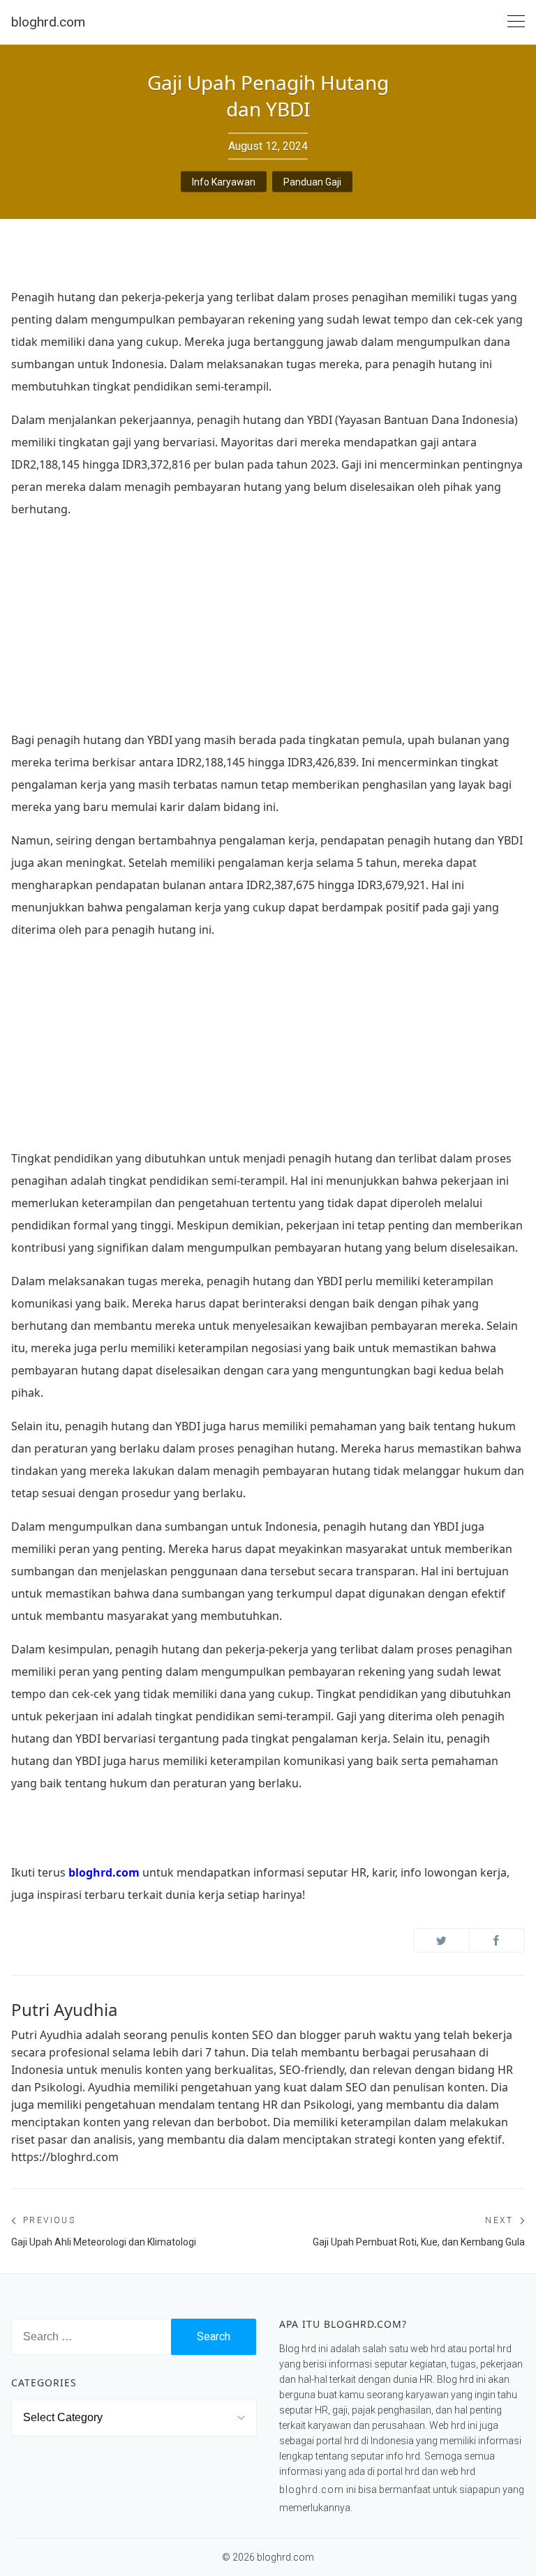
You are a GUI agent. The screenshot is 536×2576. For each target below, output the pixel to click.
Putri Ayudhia (64, 2009)
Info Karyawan (224, 182)
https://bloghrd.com (65, 2157)
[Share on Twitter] (441, 1940)
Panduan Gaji (312, 182)
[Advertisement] (268, 629)
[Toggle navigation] (516, 22)
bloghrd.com (48, 22)
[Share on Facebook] (497, 1940)
